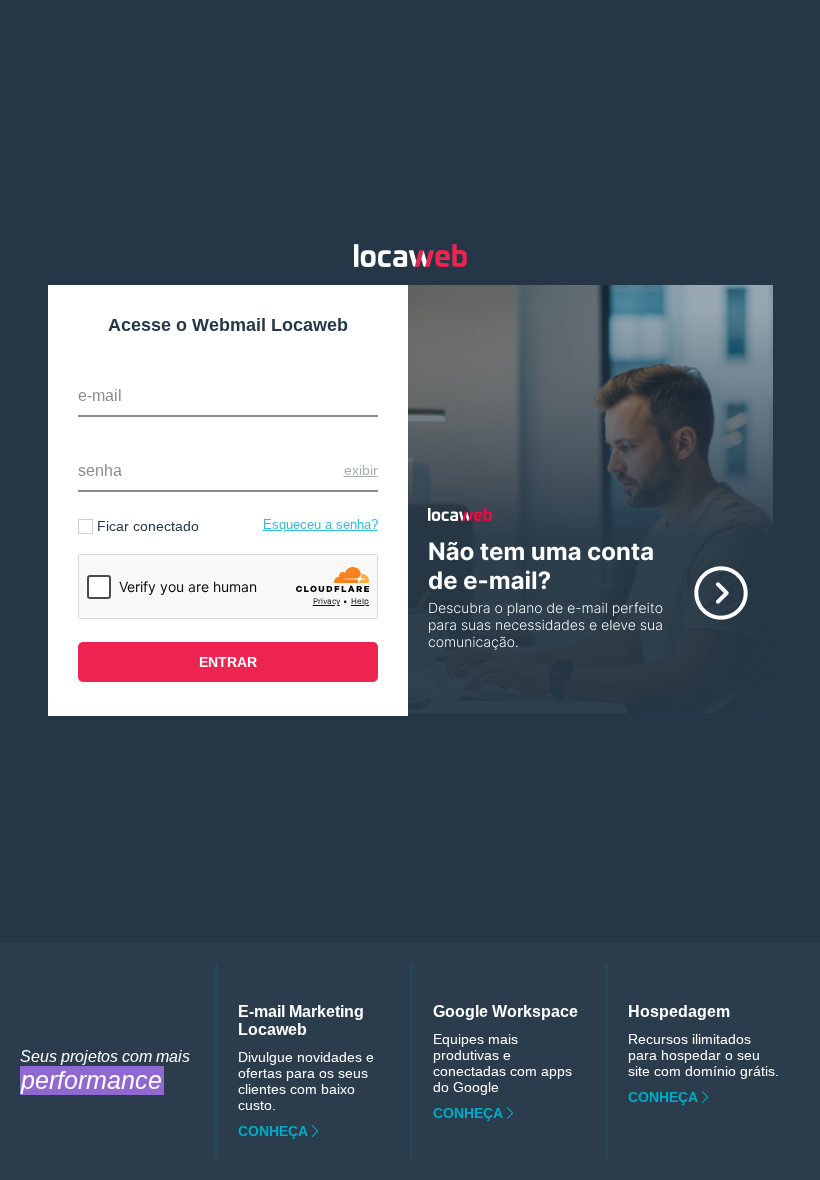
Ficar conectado (148, 526)
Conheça (273, 1131)
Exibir (361, 470)
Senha (100, 470)
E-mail (100, 395)
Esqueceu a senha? (320, 524)
